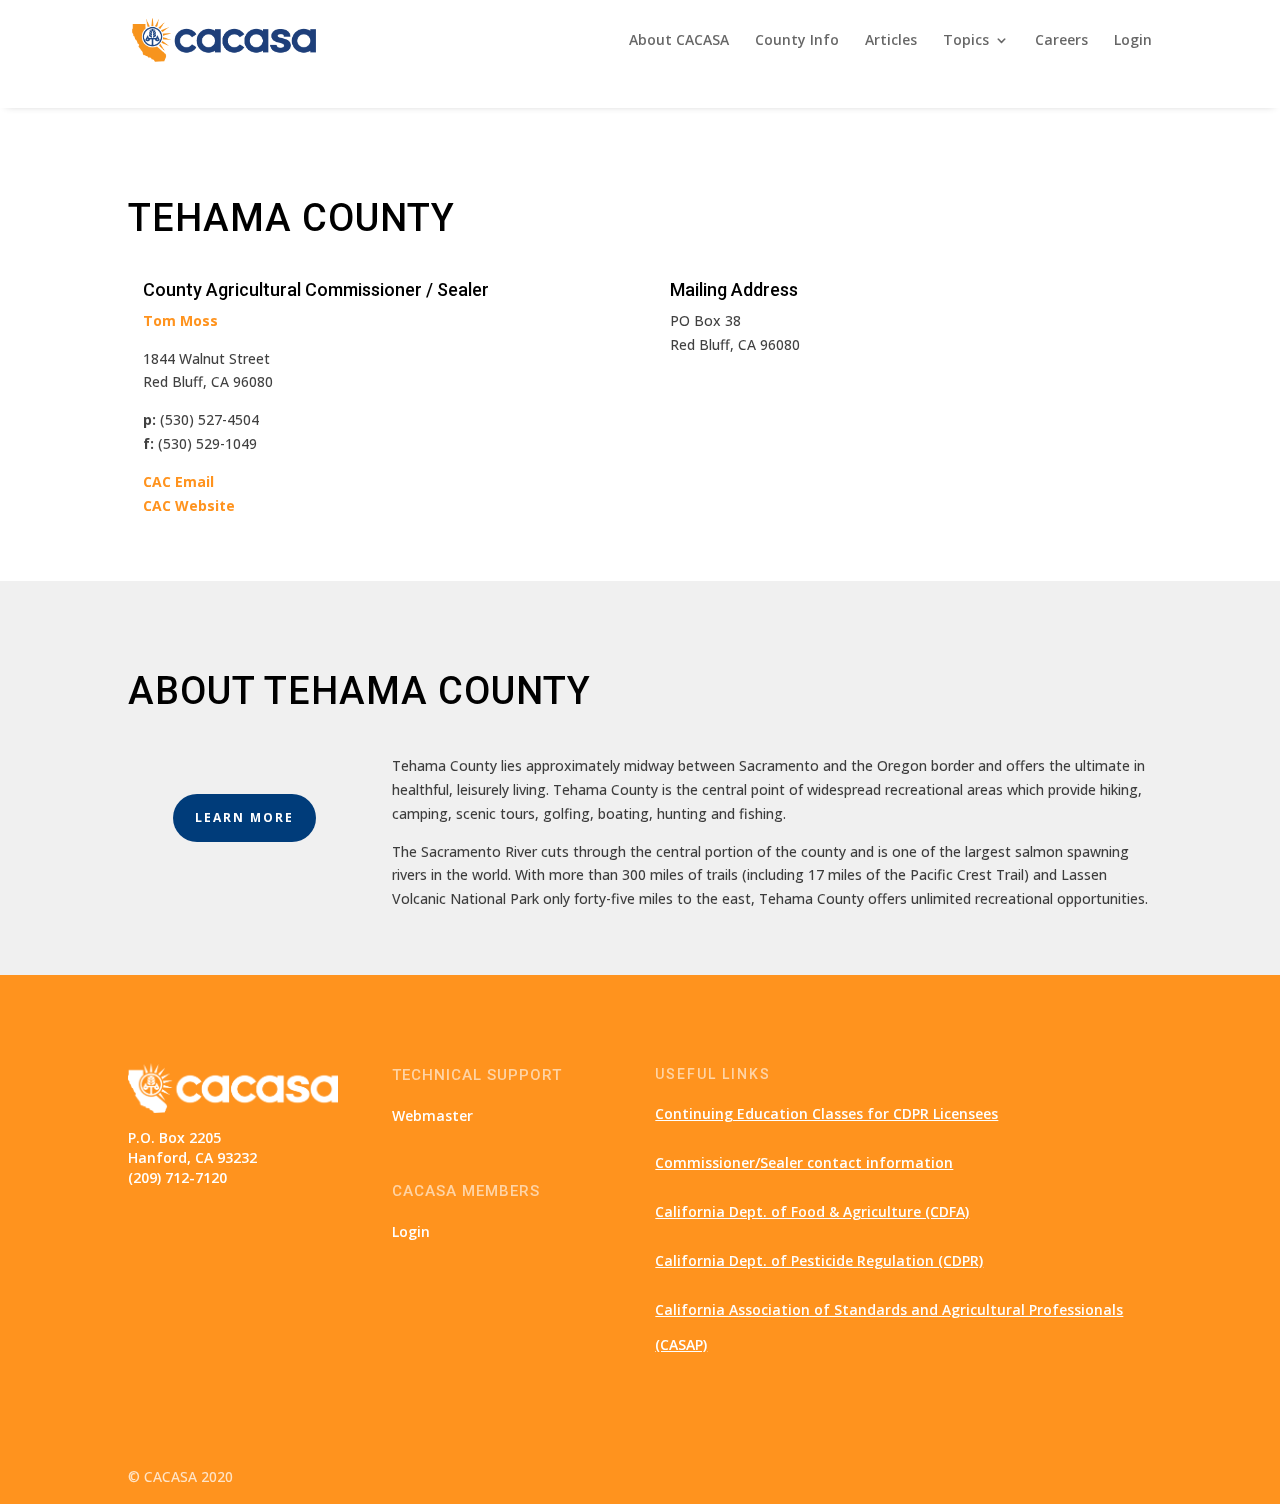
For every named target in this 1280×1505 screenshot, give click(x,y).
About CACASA (679, 41)
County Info (797, 41)
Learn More (244, 817)
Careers (1061, 41)
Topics (966, 41)
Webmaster (432, 1115)
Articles (891, 41)
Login (1133, 41)
